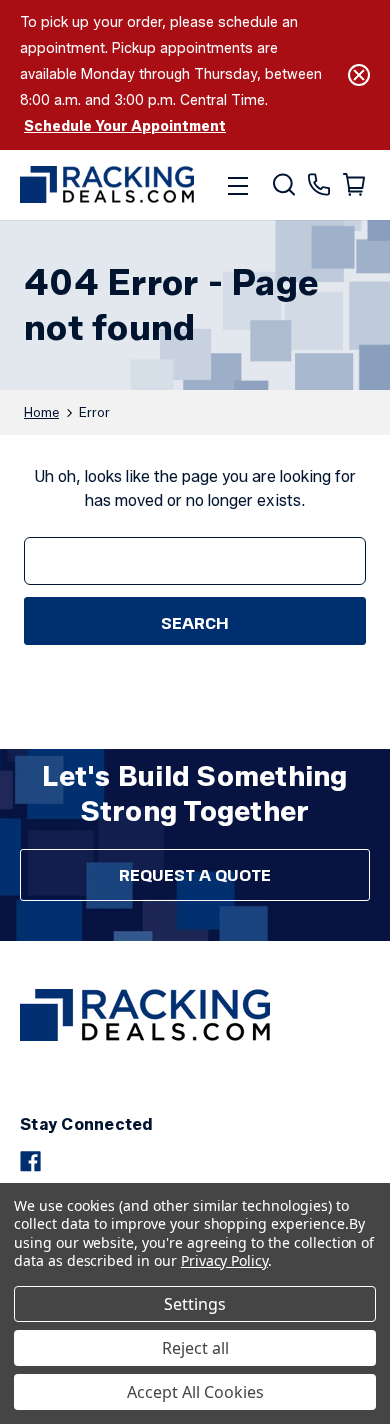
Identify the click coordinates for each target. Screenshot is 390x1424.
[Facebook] (30, 1161)
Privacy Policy (224, 1260)
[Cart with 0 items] (352, 185)
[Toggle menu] (237, 185)
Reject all (195, 1348)
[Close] (359, 75)
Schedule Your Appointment (125, 126)
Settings (195, 1304)
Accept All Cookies (195, 1392)
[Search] (282, 185)
